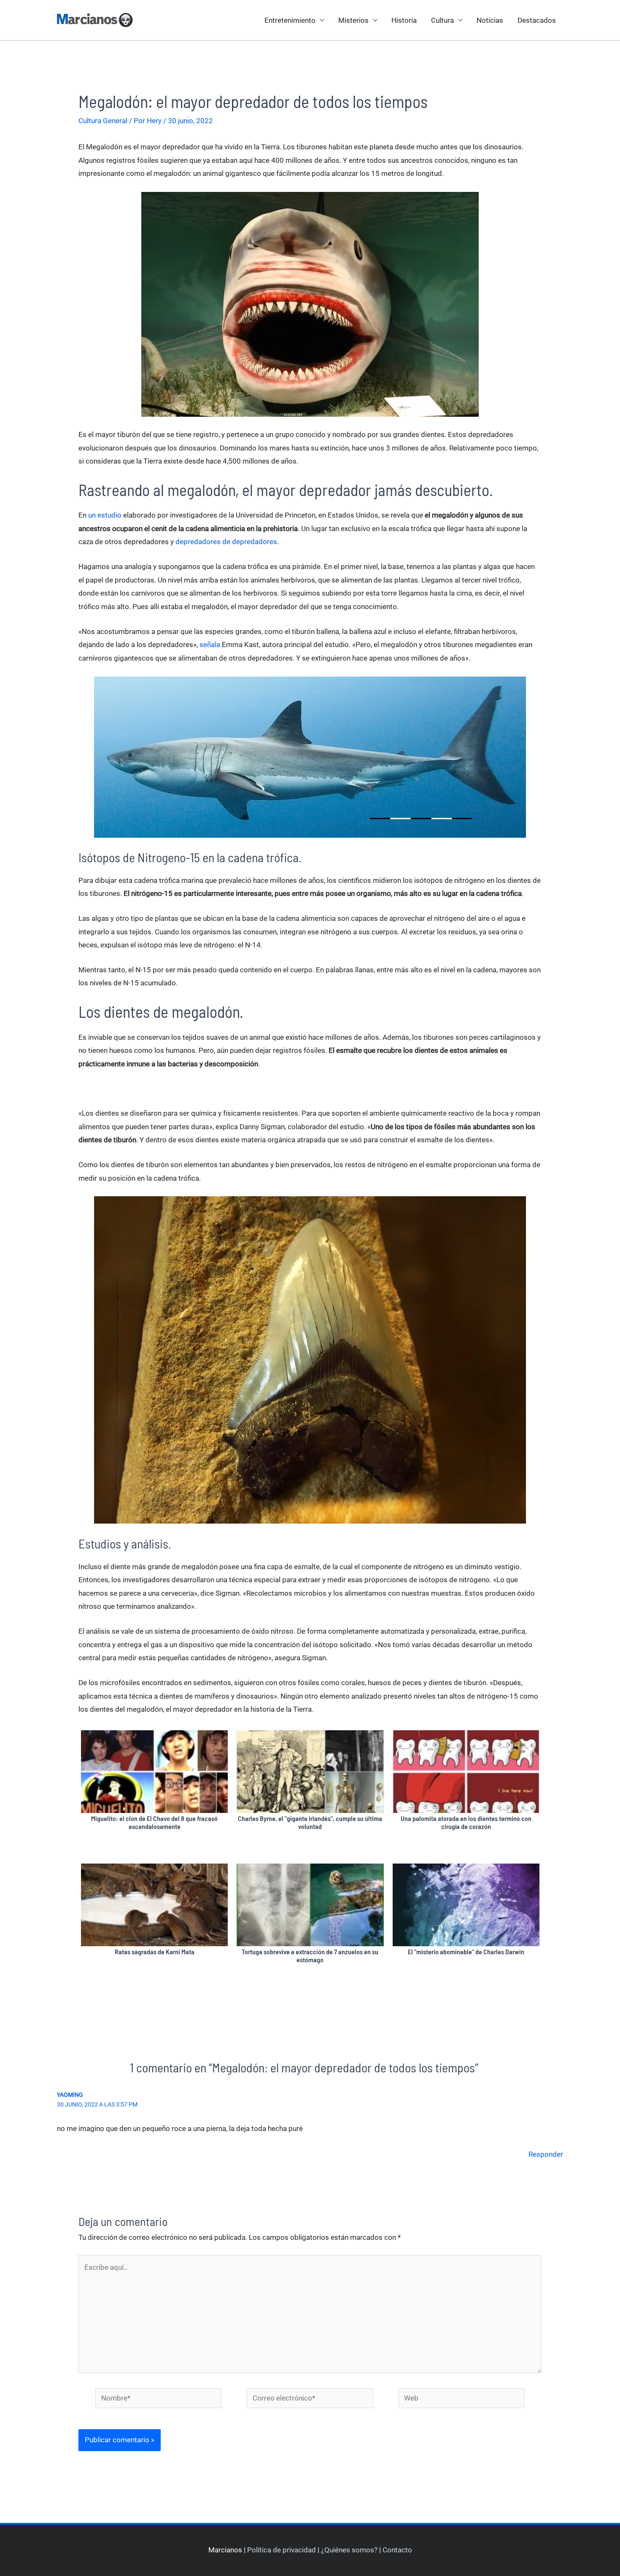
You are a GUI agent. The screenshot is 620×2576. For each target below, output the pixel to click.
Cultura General (103, 121)
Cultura (442, 20)
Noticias (490, 20)
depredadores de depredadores (226, 542)
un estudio (105, 515)
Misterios (353, 20)
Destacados (537, 20)
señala (210, 645)
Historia (404, 20)
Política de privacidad (282, 2550)
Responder (546, 2154)
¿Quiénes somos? (349, 2550)
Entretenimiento (290, 20)
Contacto (397, 2550)
